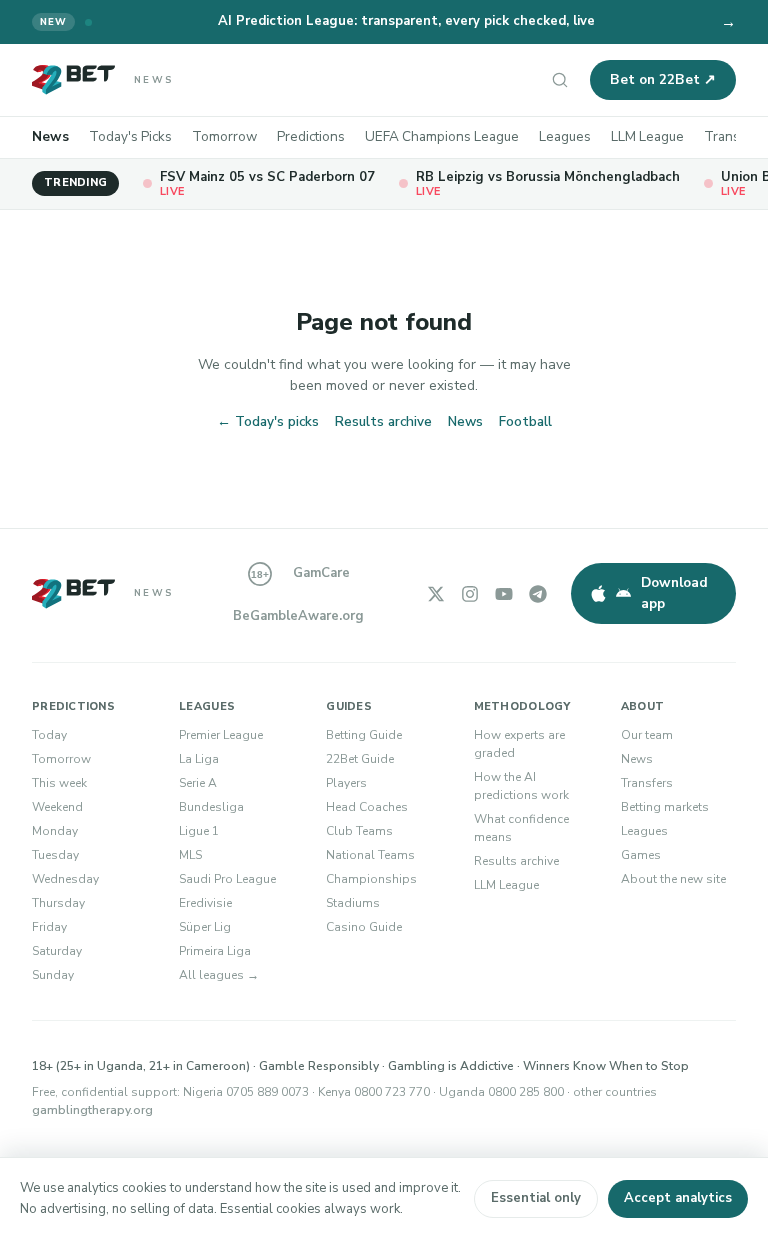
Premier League (221, 735)
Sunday (53, 975)
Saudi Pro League (227, 879)
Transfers (734, 136)
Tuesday (55, 855)
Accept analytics (678, 1198)
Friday (49, 927)
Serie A (198, 783)
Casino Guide (364, 927)
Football (525, 421)
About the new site (673, 879)
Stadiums (353, 903)
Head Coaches (367, 807)
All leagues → (219, 975)
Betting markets (665, 807)
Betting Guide (364, 735)
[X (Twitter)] (436, 594)
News (50, 136)
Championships (371, 879)
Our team (647, 735)
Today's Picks (130, 136)
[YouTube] (504, 594)
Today (49, 735)
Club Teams (359, 831)
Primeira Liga (215, 951)
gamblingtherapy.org (92, 1110)
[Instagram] (470, 594)
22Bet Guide (360, 759)
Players (346, 783)
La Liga (199, 759)
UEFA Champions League (442, 136)
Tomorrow (224, 136)
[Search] (560, 80)
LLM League (647, 136)
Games (641, 855)
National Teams (370, 855)
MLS (190, 855)
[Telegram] (538, 594)
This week (59, 783)
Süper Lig (205, 927)
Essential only (536, 1198)
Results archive (383, 421)
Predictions (311, 136)
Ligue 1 (199, 831)
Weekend (57, 807)
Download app (674, 592)
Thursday (58, 903)
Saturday (57, 951)
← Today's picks (268, 421)
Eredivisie (205, 903)
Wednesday (65, 879)
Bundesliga (211, 807)
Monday (55, 831)
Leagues (565, 136)
